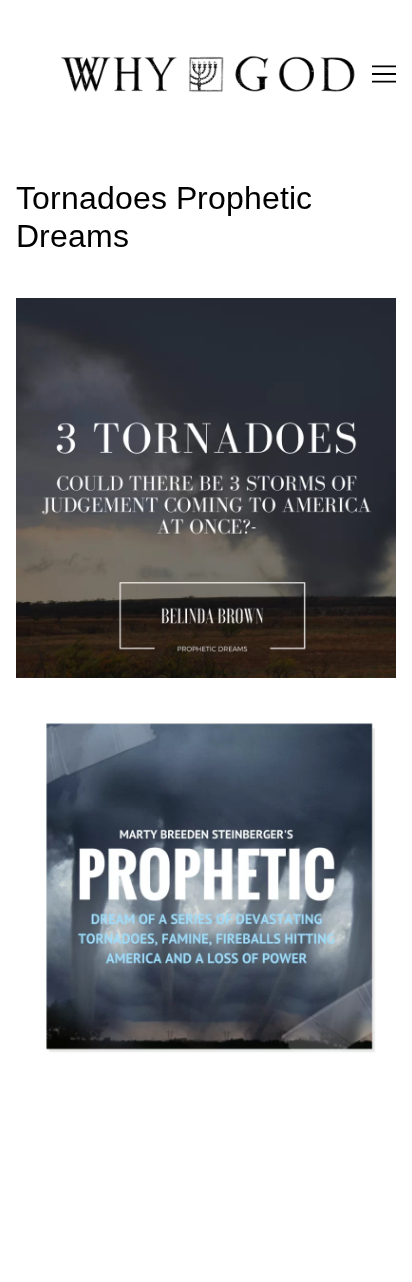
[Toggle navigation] (384, 74)
